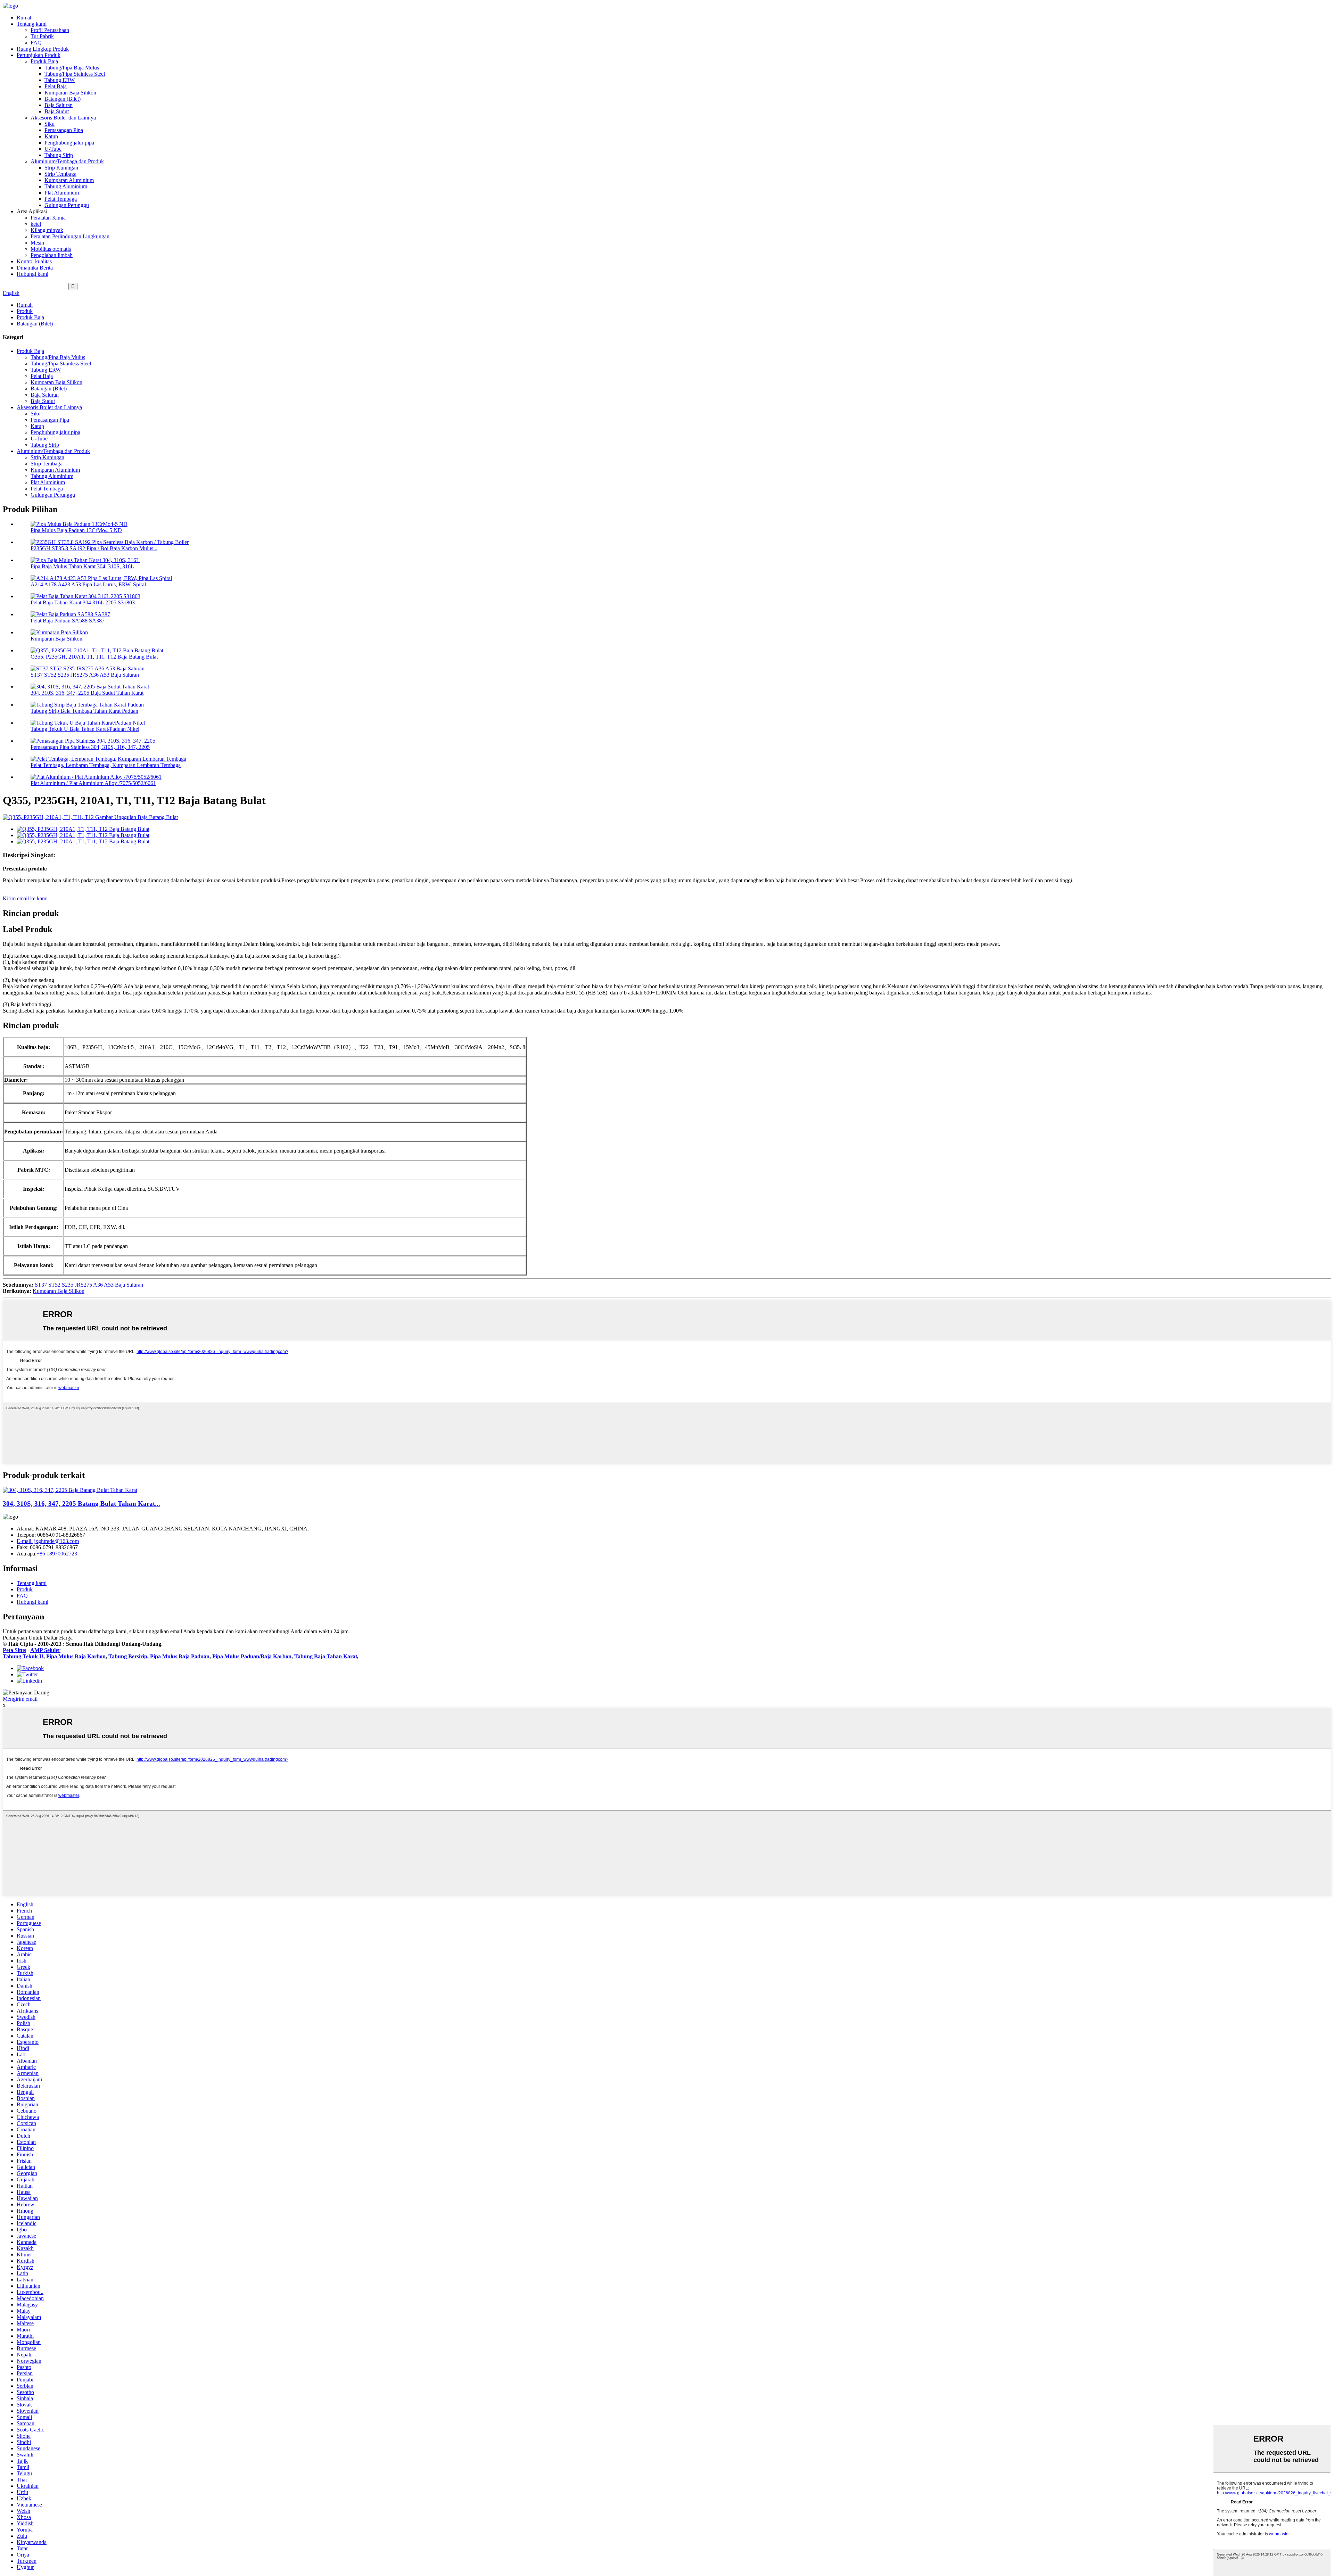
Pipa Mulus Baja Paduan (180, 1656)
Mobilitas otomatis (51, 249)
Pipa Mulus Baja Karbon (76, 1656)
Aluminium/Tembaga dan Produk (67, 161)
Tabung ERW (60, 80)
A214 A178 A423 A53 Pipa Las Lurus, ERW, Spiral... (90, 584)
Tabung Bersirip (128, 1656)
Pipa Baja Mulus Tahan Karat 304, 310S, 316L (82, 566)
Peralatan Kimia (48, 218)
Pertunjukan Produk (39, 55)
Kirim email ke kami (25, 898)
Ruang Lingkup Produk (43, 49)
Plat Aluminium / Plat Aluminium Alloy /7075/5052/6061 (93, 783)
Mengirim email (20, 1699)
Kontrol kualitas (34, 261)
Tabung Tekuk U (23, 1656)
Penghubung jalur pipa (69, 143)
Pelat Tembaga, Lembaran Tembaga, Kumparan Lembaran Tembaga (106, 765)
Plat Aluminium (62, 193)
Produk (25, 311)
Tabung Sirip (59, 155)
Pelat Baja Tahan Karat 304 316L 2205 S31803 (83, 602)
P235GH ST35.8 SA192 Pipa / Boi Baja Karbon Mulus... (94, 548)
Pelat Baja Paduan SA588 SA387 (68, 621)
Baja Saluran (59, 105)
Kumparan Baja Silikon (70, 93)
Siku (50, 124)
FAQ (36, 43)
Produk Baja (44, 61)
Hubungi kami (32, 274)
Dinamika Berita (35, 268)
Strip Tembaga (60, 174)
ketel (36, 224)
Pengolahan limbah (52, 255)
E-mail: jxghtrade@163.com (48, 1541)
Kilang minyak (47, 230)
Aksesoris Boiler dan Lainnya (63, 118)
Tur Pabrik (42, 36)
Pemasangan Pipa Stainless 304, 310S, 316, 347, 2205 (90, 747)
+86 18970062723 (57, 1554)
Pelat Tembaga (61, 199)
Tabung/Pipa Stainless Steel (75, 74)
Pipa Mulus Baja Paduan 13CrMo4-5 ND (76, 530)
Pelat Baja (56, 86)
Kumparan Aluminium (69, 180)
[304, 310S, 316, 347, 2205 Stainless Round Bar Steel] (70, 1490)
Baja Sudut (57, 111)
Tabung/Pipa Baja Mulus (72, 68)
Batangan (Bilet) (63, 99)
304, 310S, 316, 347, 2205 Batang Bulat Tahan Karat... (81, 1504)
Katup (51, 136)
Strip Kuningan (61, 168)
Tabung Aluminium (66, 186)
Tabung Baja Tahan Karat (326, 1656)
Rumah (25, 18)
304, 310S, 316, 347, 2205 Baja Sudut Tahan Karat (87, 693)
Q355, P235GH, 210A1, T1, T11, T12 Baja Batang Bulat (94, 657)
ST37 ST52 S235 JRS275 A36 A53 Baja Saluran (85, 675)
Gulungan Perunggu (67, 205)
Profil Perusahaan (50, 30)
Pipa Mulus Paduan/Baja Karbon (252, 1656)
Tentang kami (32, 24)
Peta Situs (14, 1650)
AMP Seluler (45, 1650)
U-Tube (53, 149)
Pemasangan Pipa (64, 130)
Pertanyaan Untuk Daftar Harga (38, 1638)
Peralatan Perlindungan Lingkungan (70, 236)
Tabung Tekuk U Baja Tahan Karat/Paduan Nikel (85, 729)
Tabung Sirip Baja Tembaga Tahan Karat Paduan (84, 711)
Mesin (37, 243)
